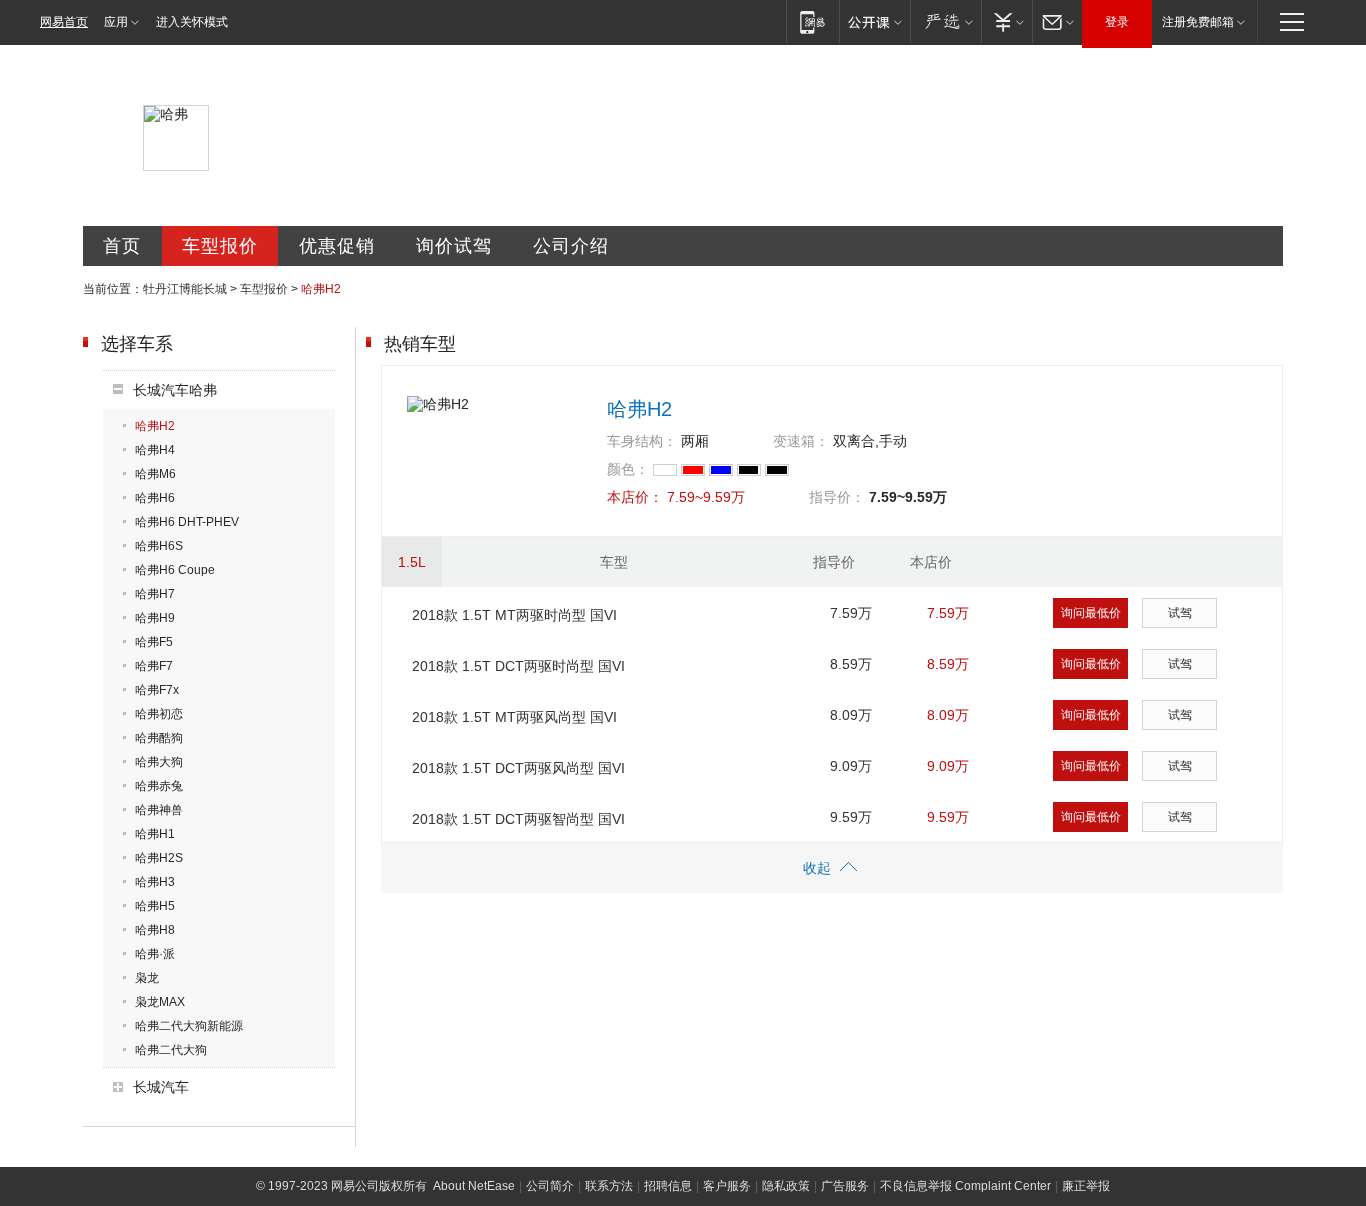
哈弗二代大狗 (171, 1050)
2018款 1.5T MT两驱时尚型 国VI (514, 615)
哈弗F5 (154, 642)
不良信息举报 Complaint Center (965, 1186)
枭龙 (147, 978)
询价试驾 (454, 246)
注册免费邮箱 (1198, 22)
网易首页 (64, 22)
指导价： (837, 497)
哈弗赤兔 (159, 786)
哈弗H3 (155, 882)
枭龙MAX (160, 1002)
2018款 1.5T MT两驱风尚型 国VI (514, 717)
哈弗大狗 (159, 762)
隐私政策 (786, 1186)
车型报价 (220, 246)
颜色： (628, 469)
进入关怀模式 (192, 22)
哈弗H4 (155, 450)
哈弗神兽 (159, 810)
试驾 (1180, 613)
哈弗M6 (155, 474)
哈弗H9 (155, 618)
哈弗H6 (155, 498)
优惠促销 (337, 246)
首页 (122, 246)
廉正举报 (1086, 1186)
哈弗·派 (155, 954)
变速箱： (801, 441)
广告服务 (845, 1186)
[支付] (1006, 21)
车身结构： (642, 441)
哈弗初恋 (159, 714)
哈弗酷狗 (159, 738)
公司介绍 (571, 246)
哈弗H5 (155, 906)
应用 (116, 22)
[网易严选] (945, 21)
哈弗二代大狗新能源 (189, 1026)
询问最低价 (1091, 613)
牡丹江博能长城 (185, 289)
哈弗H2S (159, 858)
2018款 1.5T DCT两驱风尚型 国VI (518, 768)
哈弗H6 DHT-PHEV (187, 522)
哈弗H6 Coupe (175, 570)
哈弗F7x (157, 690)
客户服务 (727, 1186)
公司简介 (550, 1186)
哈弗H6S (159, 546)
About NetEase (474, 1186)
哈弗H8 (155, 930)
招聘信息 (668, 1186)
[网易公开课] (874, 21)
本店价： (635, 497)
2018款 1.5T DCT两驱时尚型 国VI (518, 666)
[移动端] (812, 21)
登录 (1117, 22)
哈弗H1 (155, 834)
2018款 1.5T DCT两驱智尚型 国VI (518, 819)
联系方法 (609, 1186)
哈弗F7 (154, 666)
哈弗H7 (155, 594)
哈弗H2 (155, 426)
